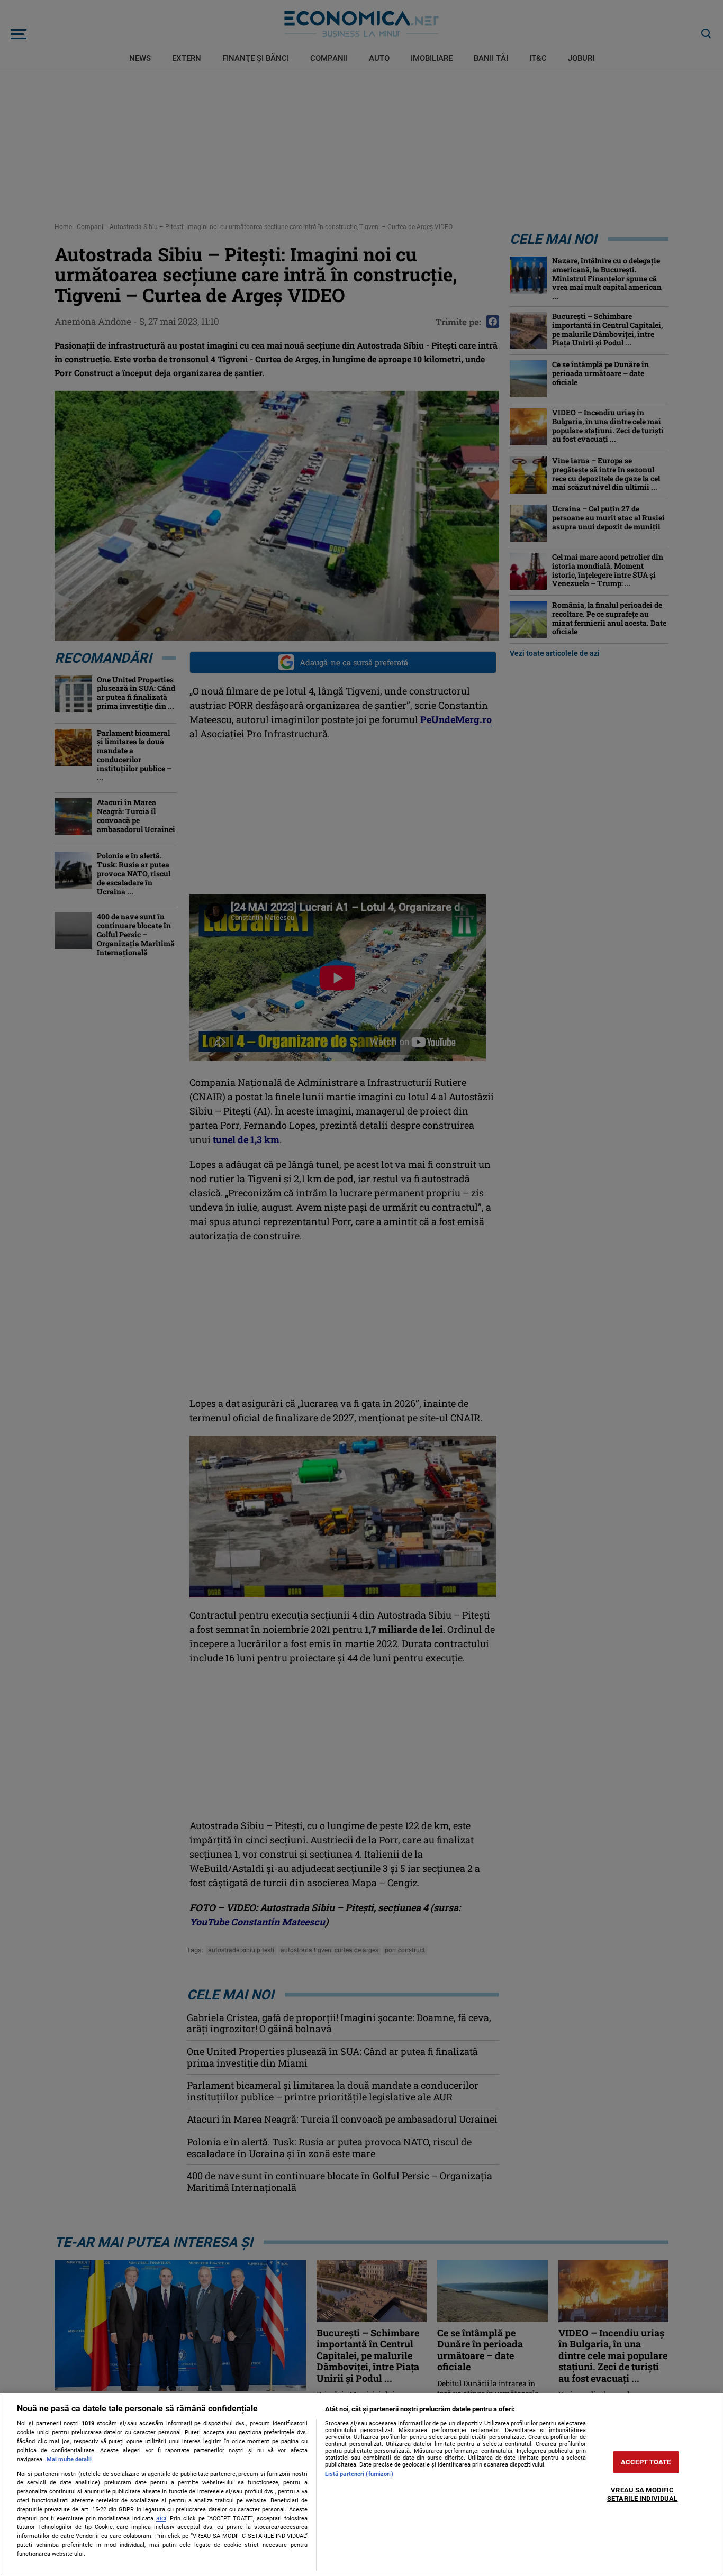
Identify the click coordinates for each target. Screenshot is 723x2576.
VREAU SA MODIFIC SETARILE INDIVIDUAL (642, 2495)
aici (161, 2518)
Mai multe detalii (69, 2459)
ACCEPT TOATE (646, 2462)
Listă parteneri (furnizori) (359, 2474)
